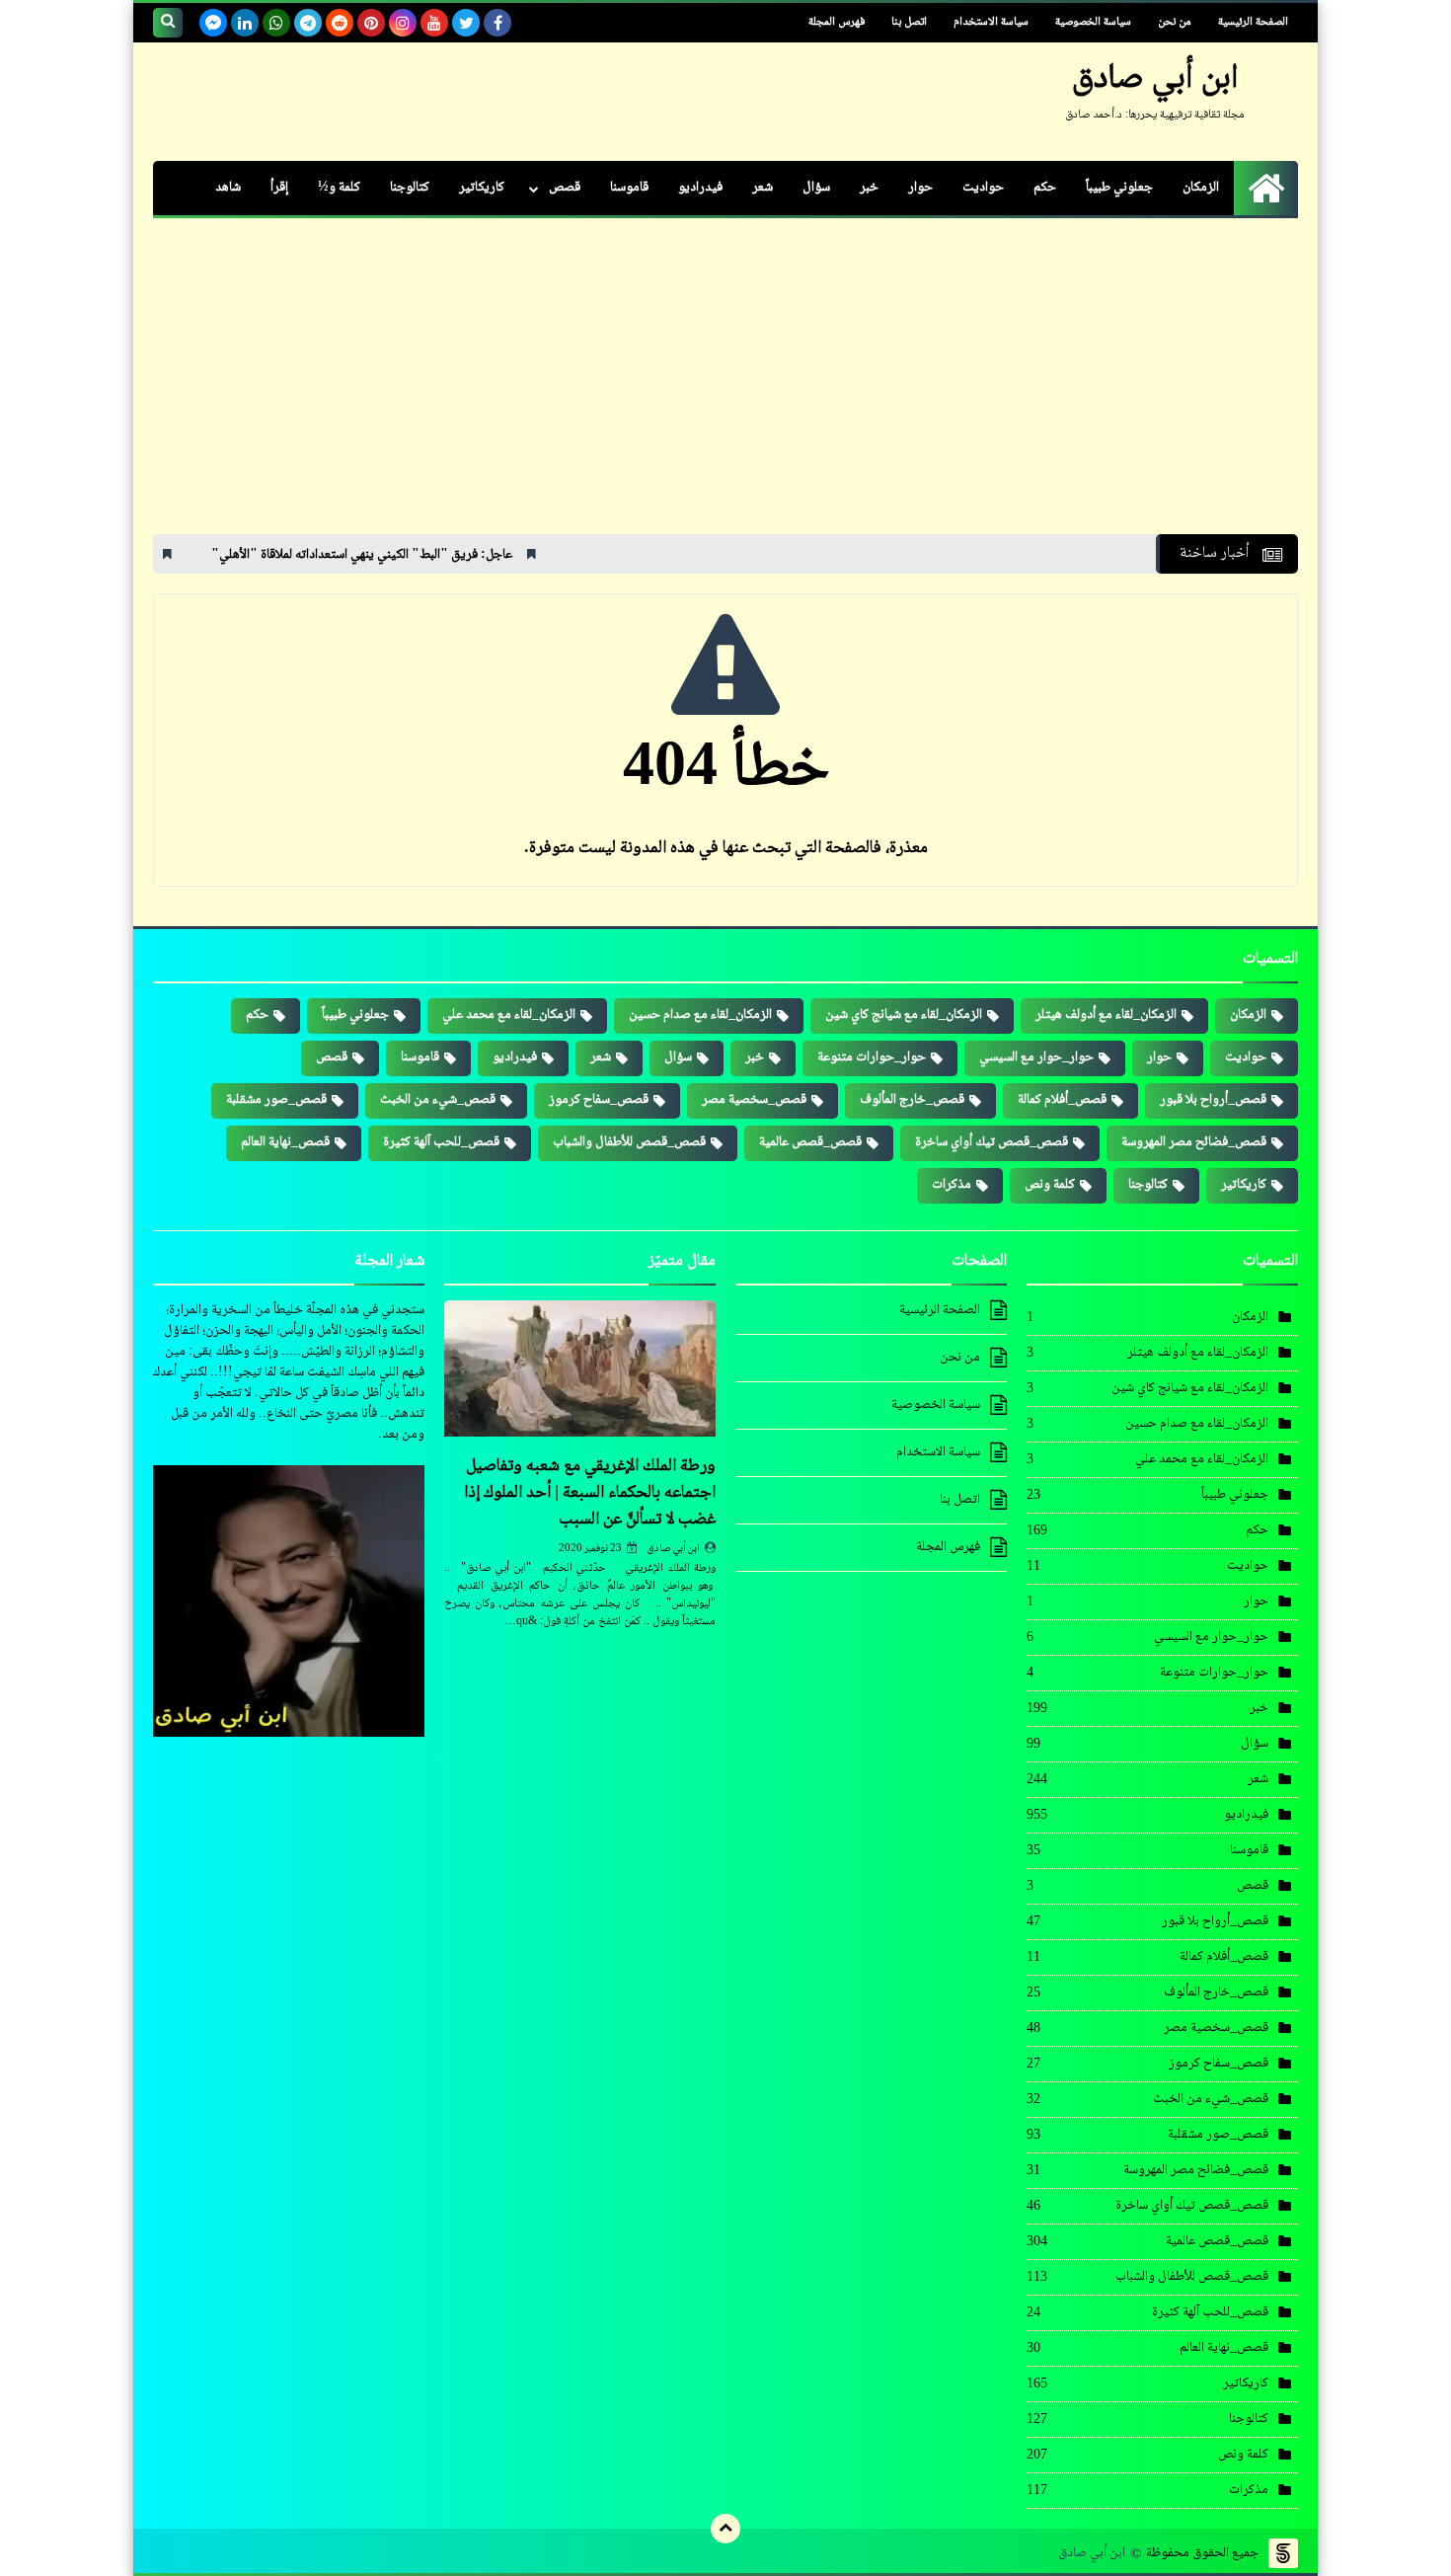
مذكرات (952, 1185)
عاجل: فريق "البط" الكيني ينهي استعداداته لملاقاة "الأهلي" (459, 555)
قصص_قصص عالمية (810, 1142)
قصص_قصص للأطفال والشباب (629, 1142)
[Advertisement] (725, 386)
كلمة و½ (339, 188)
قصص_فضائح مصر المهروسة (1194, 1142)
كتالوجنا (410, 188)
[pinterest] (371, 23)
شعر (763, 188)
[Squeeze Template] (1283, 2553)
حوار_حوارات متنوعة (872, 1057)
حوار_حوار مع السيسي (1036, 1057)
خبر (869, 188)
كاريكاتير (482, 188)
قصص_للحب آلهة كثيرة (441, 1142)
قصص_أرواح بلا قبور (1213, 1100)
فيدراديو (700, 188)
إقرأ (279, 188)
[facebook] (497, 23)
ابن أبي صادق (674, 1549)
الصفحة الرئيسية (1253, 22)
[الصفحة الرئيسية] (1266, 188)
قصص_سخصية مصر (754, 1100)
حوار (920, 188)
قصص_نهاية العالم (285, 1142)
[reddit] (340, 23)
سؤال (816, 188)
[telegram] (308, 23)
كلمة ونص (1050, 1185)
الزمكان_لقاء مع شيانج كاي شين (904, 1015)
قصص (565, 188)
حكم (1045, 188)
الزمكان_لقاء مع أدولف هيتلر (1106, 1015)
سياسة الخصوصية (1093, 22)
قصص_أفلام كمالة (1062, 1100)
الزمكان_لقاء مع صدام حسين (700, 1015)
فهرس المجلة (837, 22)
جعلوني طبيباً (1119, 188)
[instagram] (403, 23)
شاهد (228, 188)
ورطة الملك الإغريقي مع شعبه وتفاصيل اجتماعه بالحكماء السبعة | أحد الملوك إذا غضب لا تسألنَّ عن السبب (590, 1493)
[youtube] (434, 23)
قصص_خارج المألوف (912, 1100)
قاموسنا (629, 188)
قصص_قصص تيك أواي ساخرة (992, 1142)
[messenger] (213, 23)
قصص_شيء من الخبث (438, 1100)
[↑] (725, 2529)
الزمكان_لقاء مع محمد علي (509, 1015)
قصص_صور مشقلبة (276, 1100)
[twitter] (466, 23)
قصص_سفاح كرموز (599, 1100)
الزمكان (1201, 188)
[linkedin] (245, 23)
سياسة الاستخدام (991, 22)
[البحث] (168, 23)
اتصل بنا (909, 22)
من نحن (1175, 22)
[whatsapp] (276, 23)
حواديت (983, 188)
